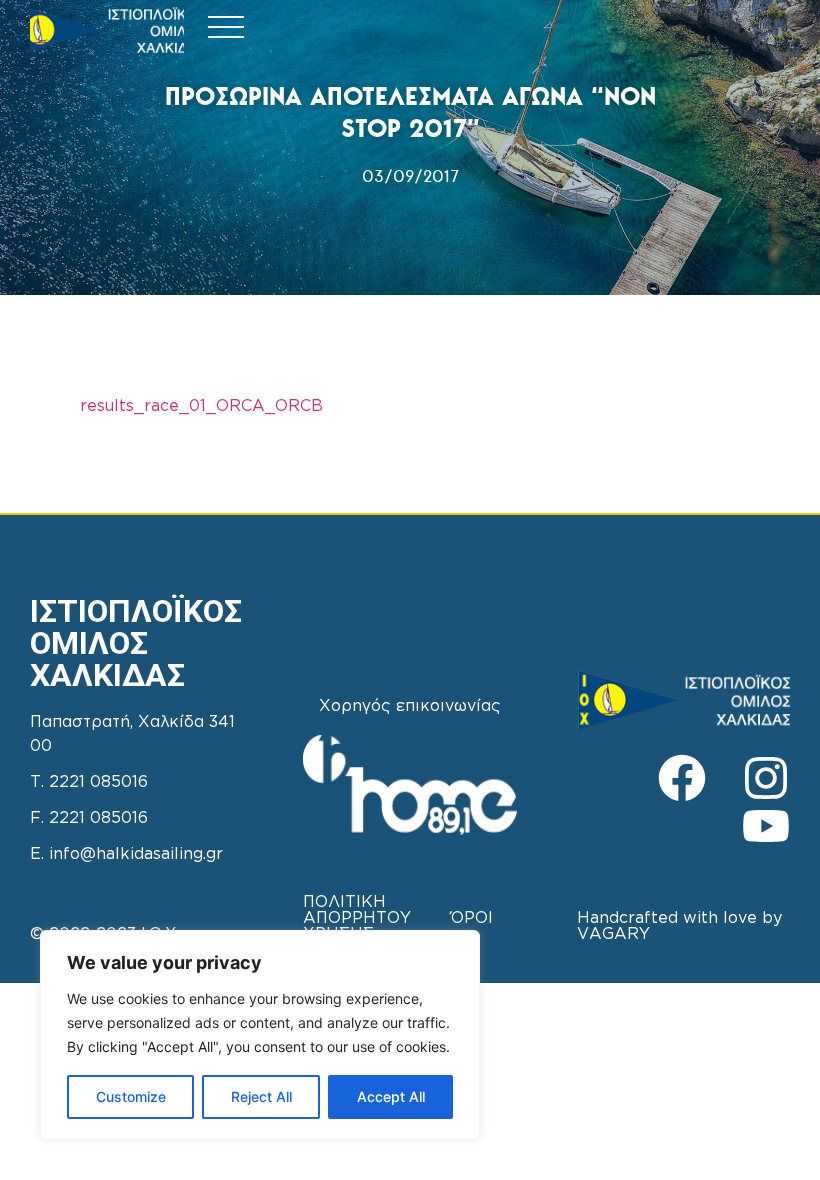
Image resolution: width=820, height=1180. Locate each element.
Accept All (391, 1096)
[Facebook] (682, 778)
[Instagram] (766, 778)
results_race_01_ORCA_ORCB (201, 406)
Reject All (261, 1096)
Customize (131, 1096)
